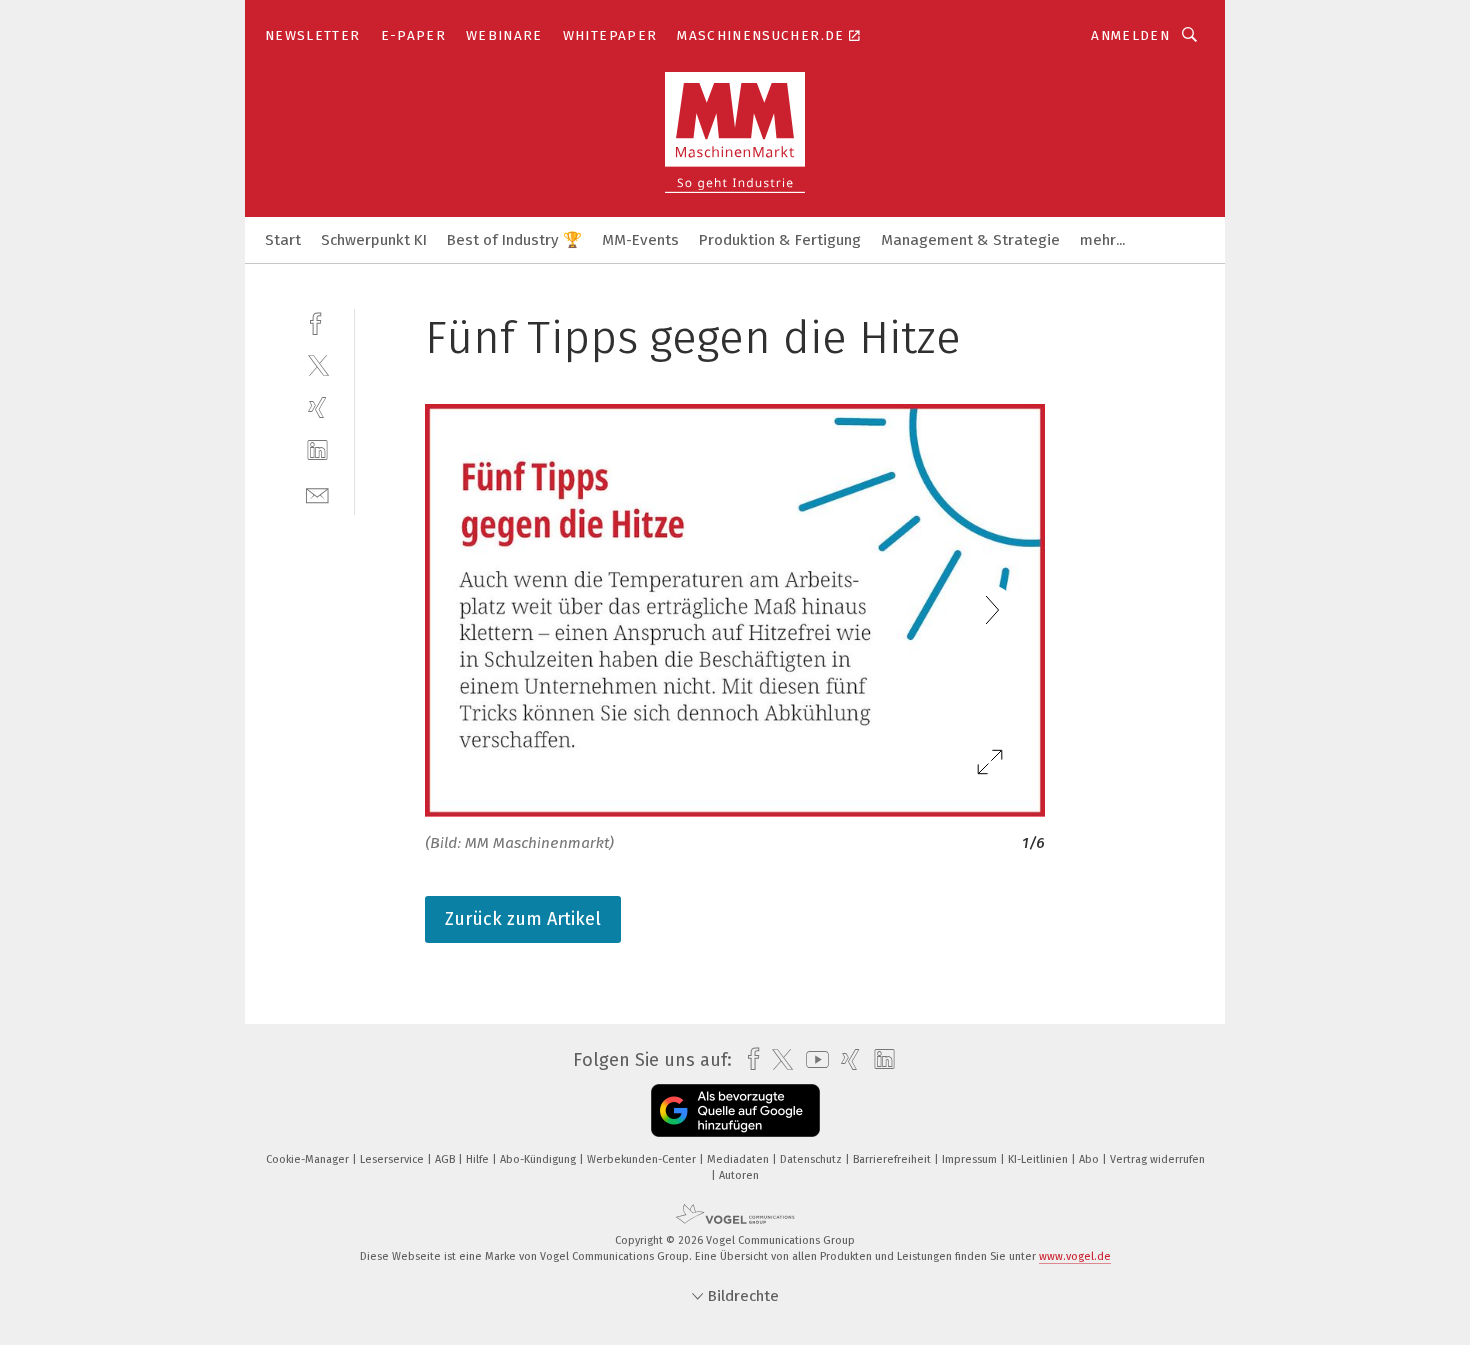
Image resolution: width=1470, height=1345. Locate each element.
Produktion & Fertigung (780, 240)
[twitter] (317, 364)
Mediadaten (739, 1159)
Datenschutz (812, 1159)
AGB (446, 1159)
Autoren (739, 1175)
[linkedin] (317, 450)
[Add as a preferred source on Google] (735, 1110)
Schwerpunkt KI (374, 240)
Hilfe (479, 1159)
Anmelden (1130, 35)
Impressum (971, 1159)
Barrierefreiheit (893, 1159)
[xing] (317, 407)
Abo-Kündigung (539, 1159)
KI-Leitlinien (1039, 1159)
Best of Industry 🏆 (514, 240)
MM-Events (640, 240)
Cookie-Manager (309, 1159)
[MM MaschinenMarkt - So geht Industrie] (283, 238)
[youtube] (812, 1059)
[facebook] (317, 321)
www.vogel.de (1075, 1256)
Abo (1090, 1159)
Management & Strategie (970, 240)
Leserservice (393, 1159)
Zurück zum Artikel (523, 919)
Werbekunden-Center (643, 1159)
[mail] (317, 493)
